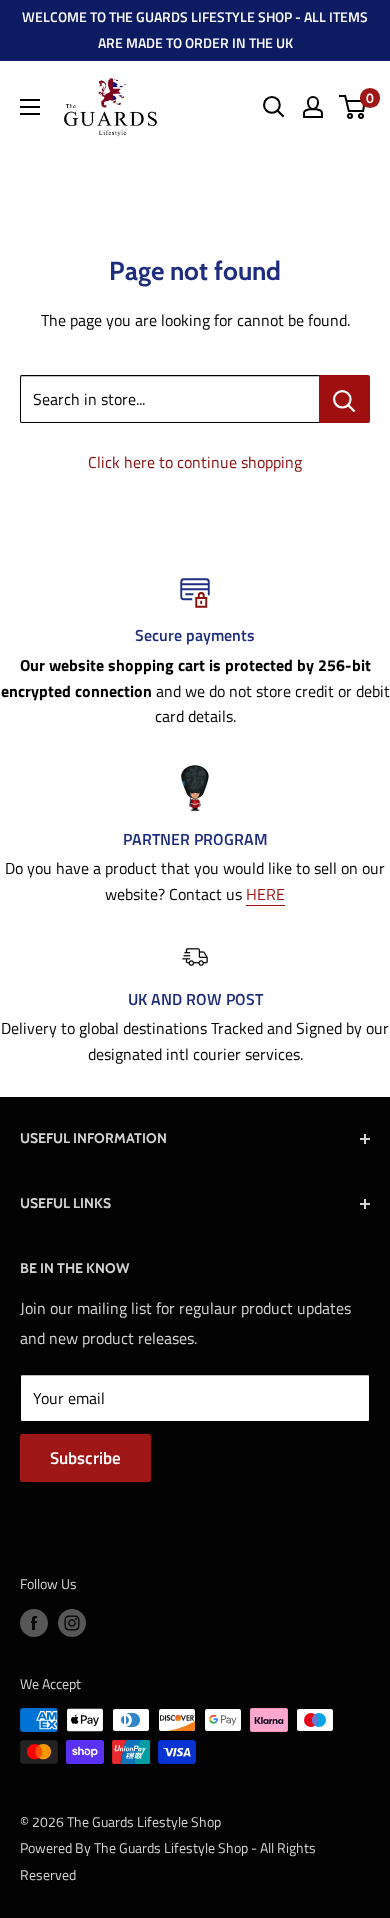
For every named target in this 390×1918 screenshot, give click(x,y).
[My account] (313, 107)
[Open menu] (30, 107)
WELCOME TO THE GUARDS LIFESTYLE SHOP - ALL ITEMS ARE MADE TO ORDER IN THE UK (195, 29)
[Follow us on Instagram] (72, 1622)
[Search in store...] (344, 399)
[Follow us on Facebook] (34, 1622)
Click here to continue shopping (195, 462)
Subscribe (85, 1458)
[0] (353, 107)
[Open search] (274, 107)
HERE (265, 894)
